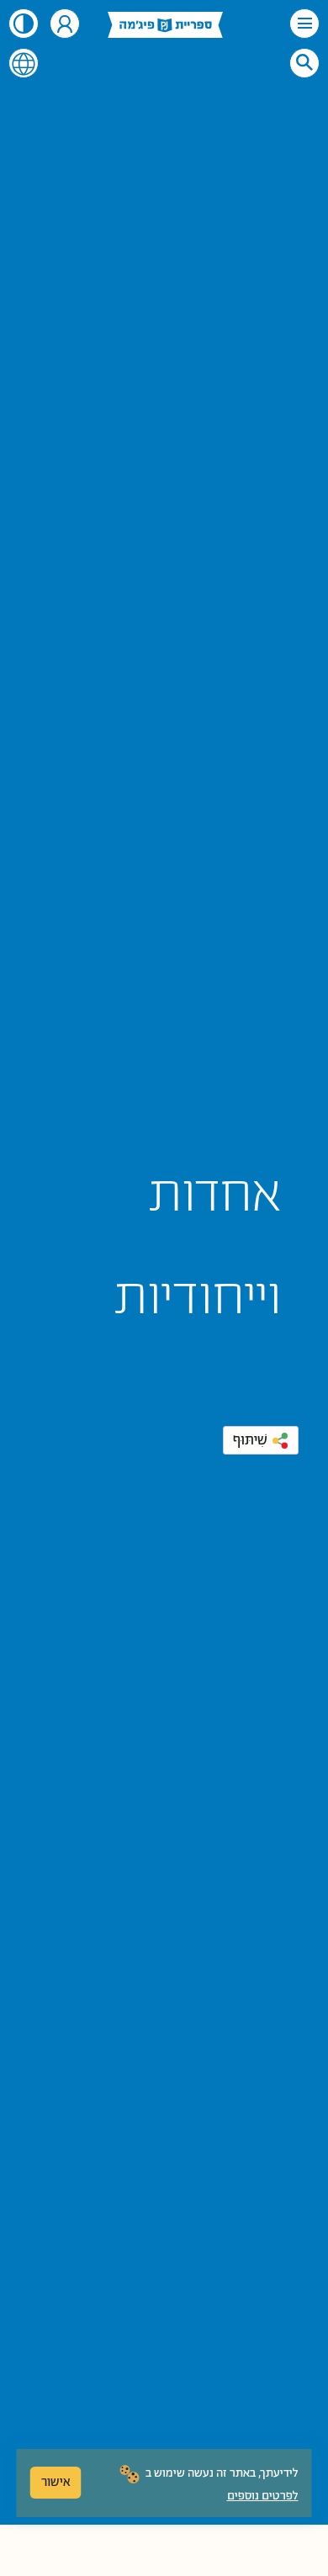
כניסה (65, 24)
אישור (56, 2482)
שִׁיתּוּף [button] (250, 1440)
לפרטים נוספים (263, 2496)
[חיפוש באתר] (304, 62)
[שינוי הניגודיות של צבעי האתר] (24, 24)
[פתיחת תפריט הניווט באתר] (304, 24)
